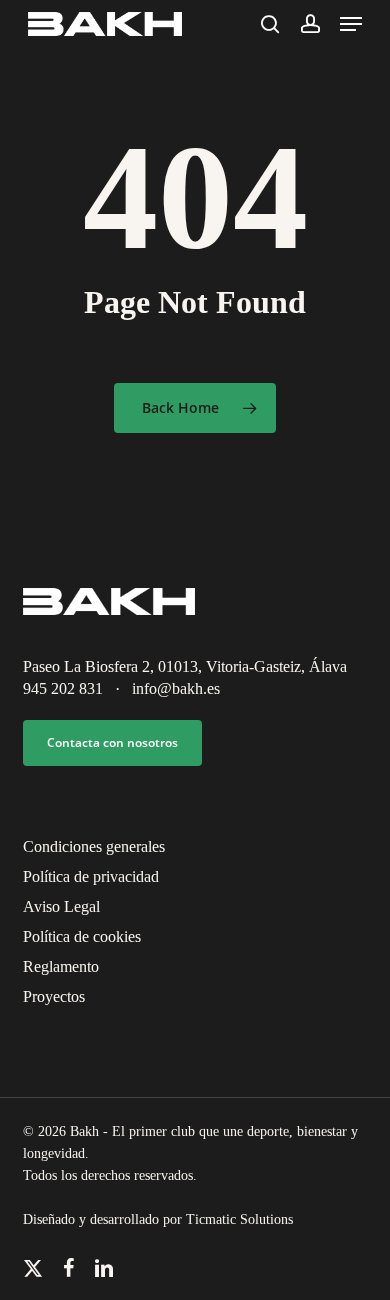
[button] (351, 24)
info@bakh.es (176, 688)
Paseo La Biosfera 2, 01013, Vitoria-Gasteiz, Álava (185, 666)
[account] (309, 24)
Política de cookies (82, 936)
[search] (270, 24)
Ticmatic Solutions (239, 1219)
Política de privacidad (91, 876)
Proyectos (54, 996)
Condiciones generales (94, 846)
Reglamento (61, 966)
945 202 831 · (77, 688)
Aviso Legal (61, 906)
